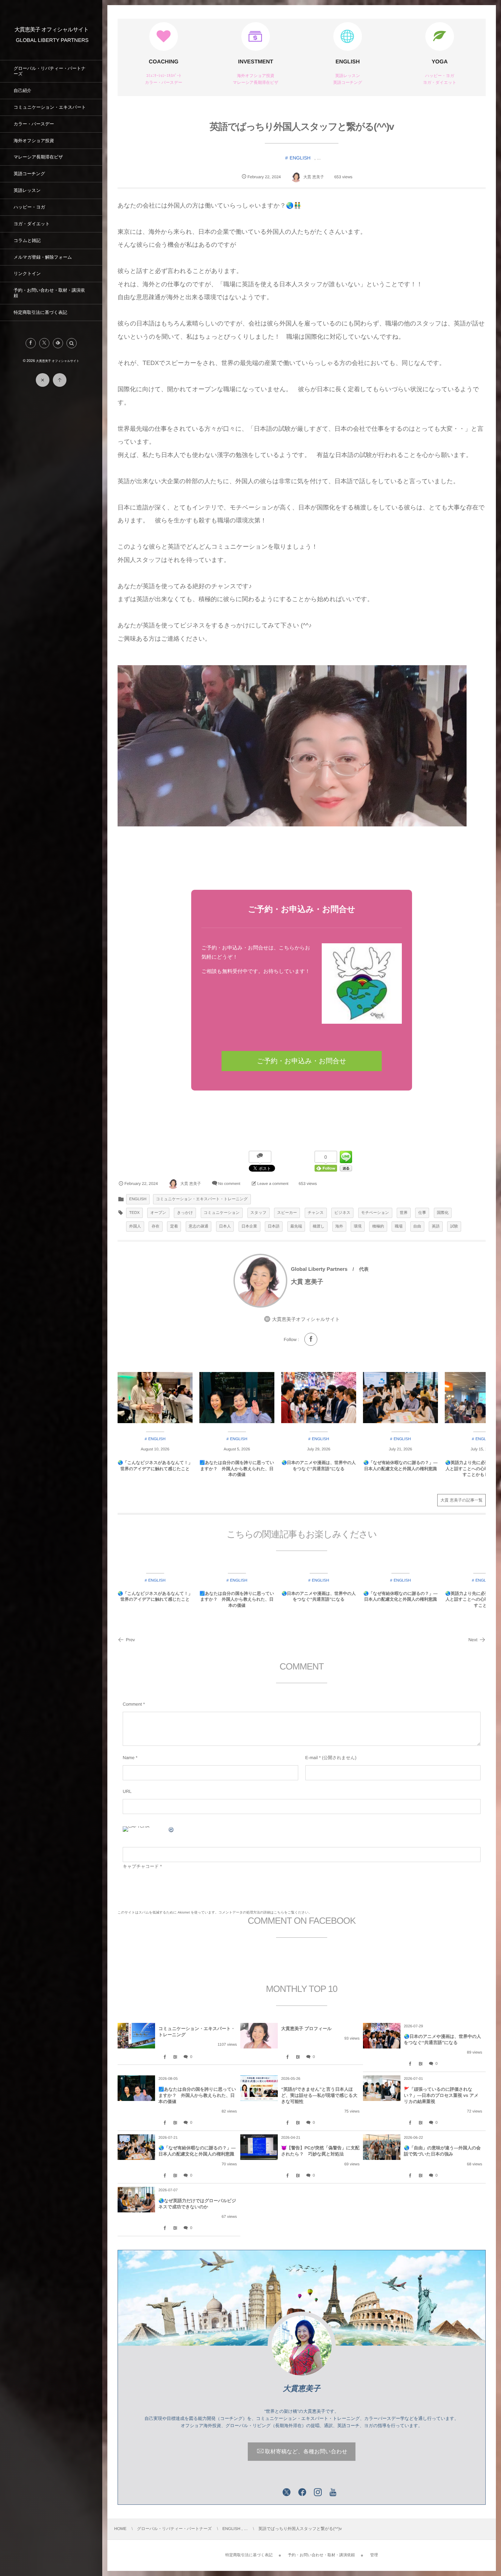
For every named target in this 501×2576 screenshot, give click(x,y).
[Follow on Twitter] (44, 343)
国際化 (443, 1213)
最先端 (296, 1226)
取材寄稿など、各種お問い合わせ (306, 2452)
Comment (132, 1704)
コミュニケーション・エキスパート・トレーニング (202, 1199)
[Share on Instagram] (318, 2493)
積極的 (378, 1226)
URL (127, 1791)
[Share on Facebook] (31, 343)
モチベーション (375, 1213)
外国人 (135, 1226)
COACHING (163, 62)
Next (473, 1640)
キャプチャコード (141, 1866)
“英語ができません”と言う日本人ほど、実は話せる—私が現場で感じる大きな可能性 (319, 2095)
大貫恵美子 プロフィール (306, 2029)
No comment (229, 1184)
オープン (158, 1213)
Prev (130, 1640)
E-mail (312, 1758)
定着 (174, 1226)
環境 (358, 1226)
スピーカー (287, 1213)
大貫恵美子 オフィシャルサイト (52, 30)
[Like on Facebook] (302, 2493)
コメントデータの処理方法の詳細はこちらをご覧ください (263, 1913)
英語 (436, 1226)
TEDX (134, 1213)
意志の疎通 (199, 1226)
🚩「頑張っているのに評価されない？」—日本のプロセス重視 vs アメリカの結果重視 (441, 2095)
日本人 (225, 1226)
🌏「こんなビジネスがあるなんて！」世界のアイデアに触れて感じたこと (155, 1466)
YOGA (439, 62)
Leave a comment (273, 1184)
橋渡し (319, 1226)
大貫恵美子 (302, 2388)
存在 (156, 1226)
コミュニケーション (222, 1213)
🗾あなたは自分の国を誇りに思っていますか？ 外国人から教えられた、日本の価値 (237, 1469)
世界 (404, 1213)
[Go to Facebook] (311, 1339)
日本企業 (249, 1226)
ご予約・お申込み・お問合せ (302, 1061)
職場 (399, 1226)
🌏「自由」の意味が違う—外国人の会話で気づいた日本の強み (442, 2151)
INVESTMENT (255, 62)
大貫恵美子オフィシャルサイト (306, 1319)
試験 (454, 1226)
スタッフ (259, 1213)
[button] (72, 343)
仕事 (422, 1213)
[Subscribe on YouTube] (333, 2493)
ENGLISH (347, 62)
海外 (339, 1226)
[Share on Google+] (271, 2493)
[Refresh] (171, 1831)
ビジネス (342, 1213)
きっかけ (185, 1213)
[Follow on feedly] (58, 343)
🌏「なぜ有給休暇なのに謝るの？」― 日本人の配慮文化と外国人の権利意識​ (400, 1466)
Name (129, 1758)
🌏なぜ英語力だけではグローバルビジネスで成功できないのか (197, 2204)
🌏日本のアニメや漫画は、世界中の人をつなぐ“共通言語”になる (319, 1466)
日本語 (274, 1226)
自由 (417, 1226)
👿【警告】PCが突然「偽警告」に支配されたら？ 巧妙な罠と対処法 (320, 2151)
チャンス (316, 1213)
